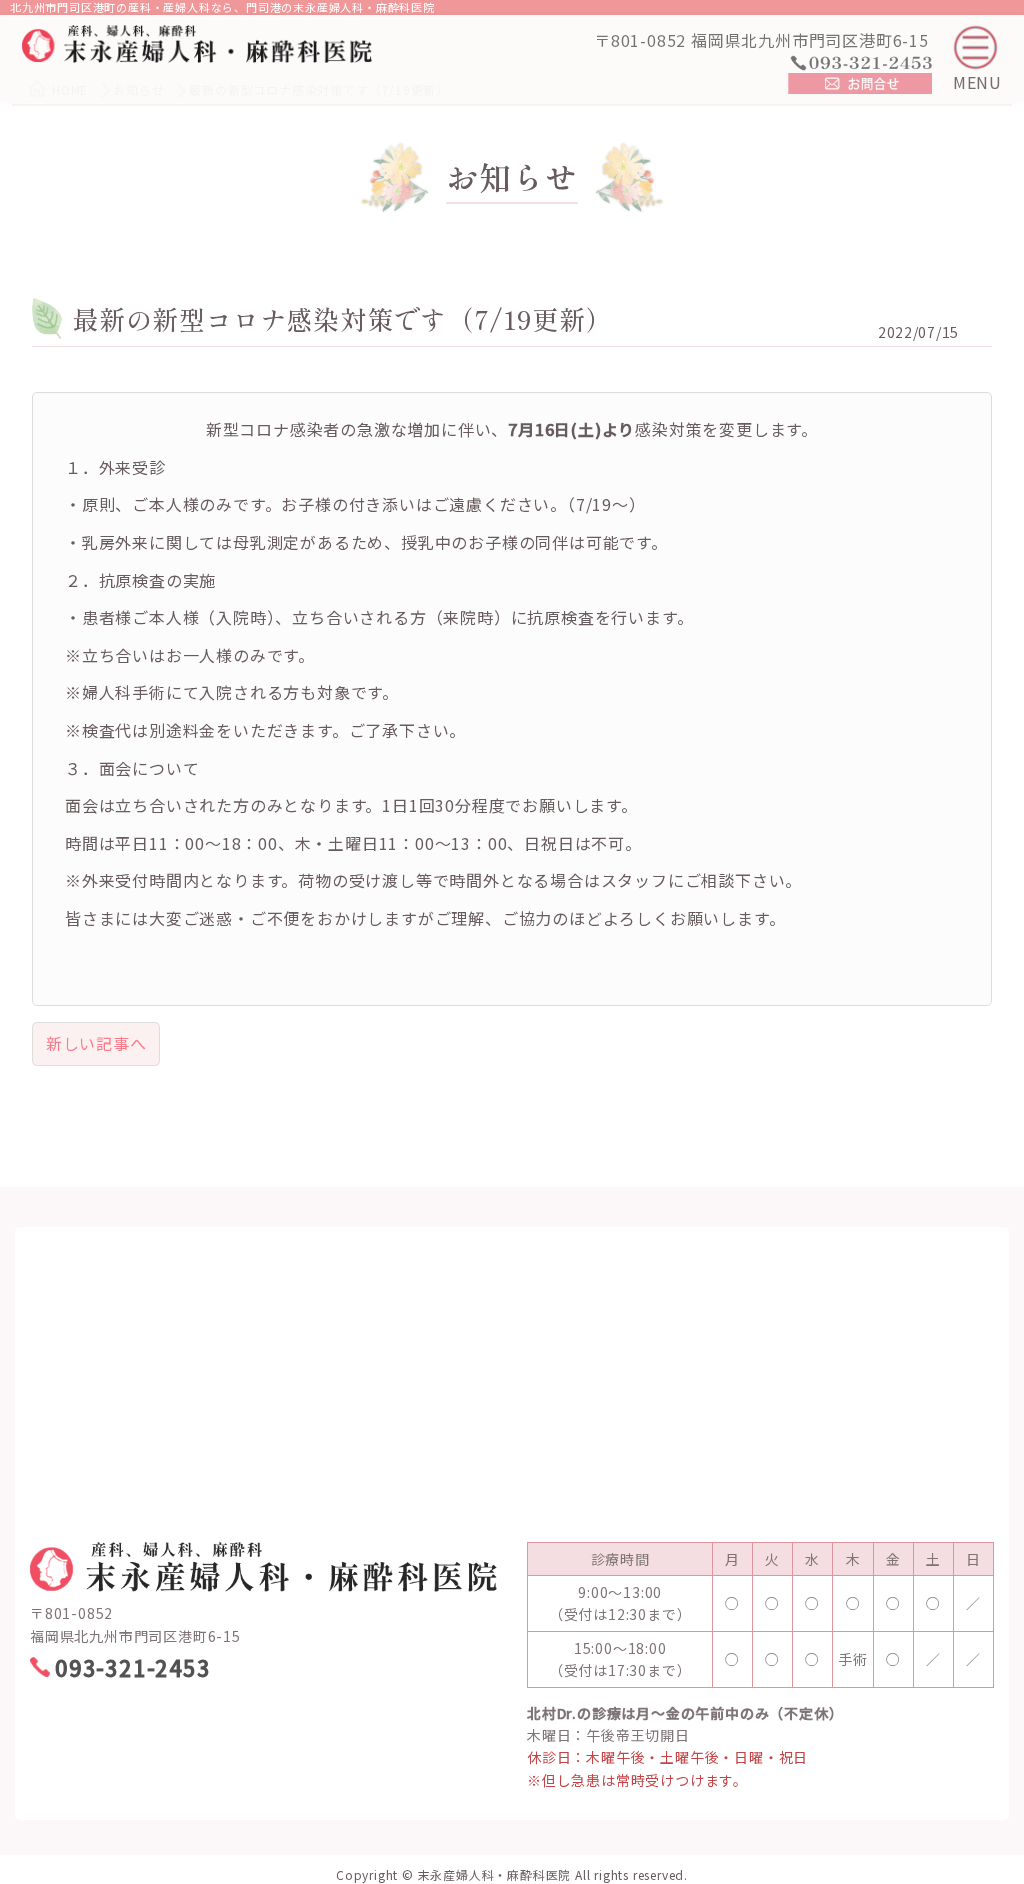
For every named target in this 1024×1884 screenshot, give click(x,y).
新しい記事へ (96, 1043)
